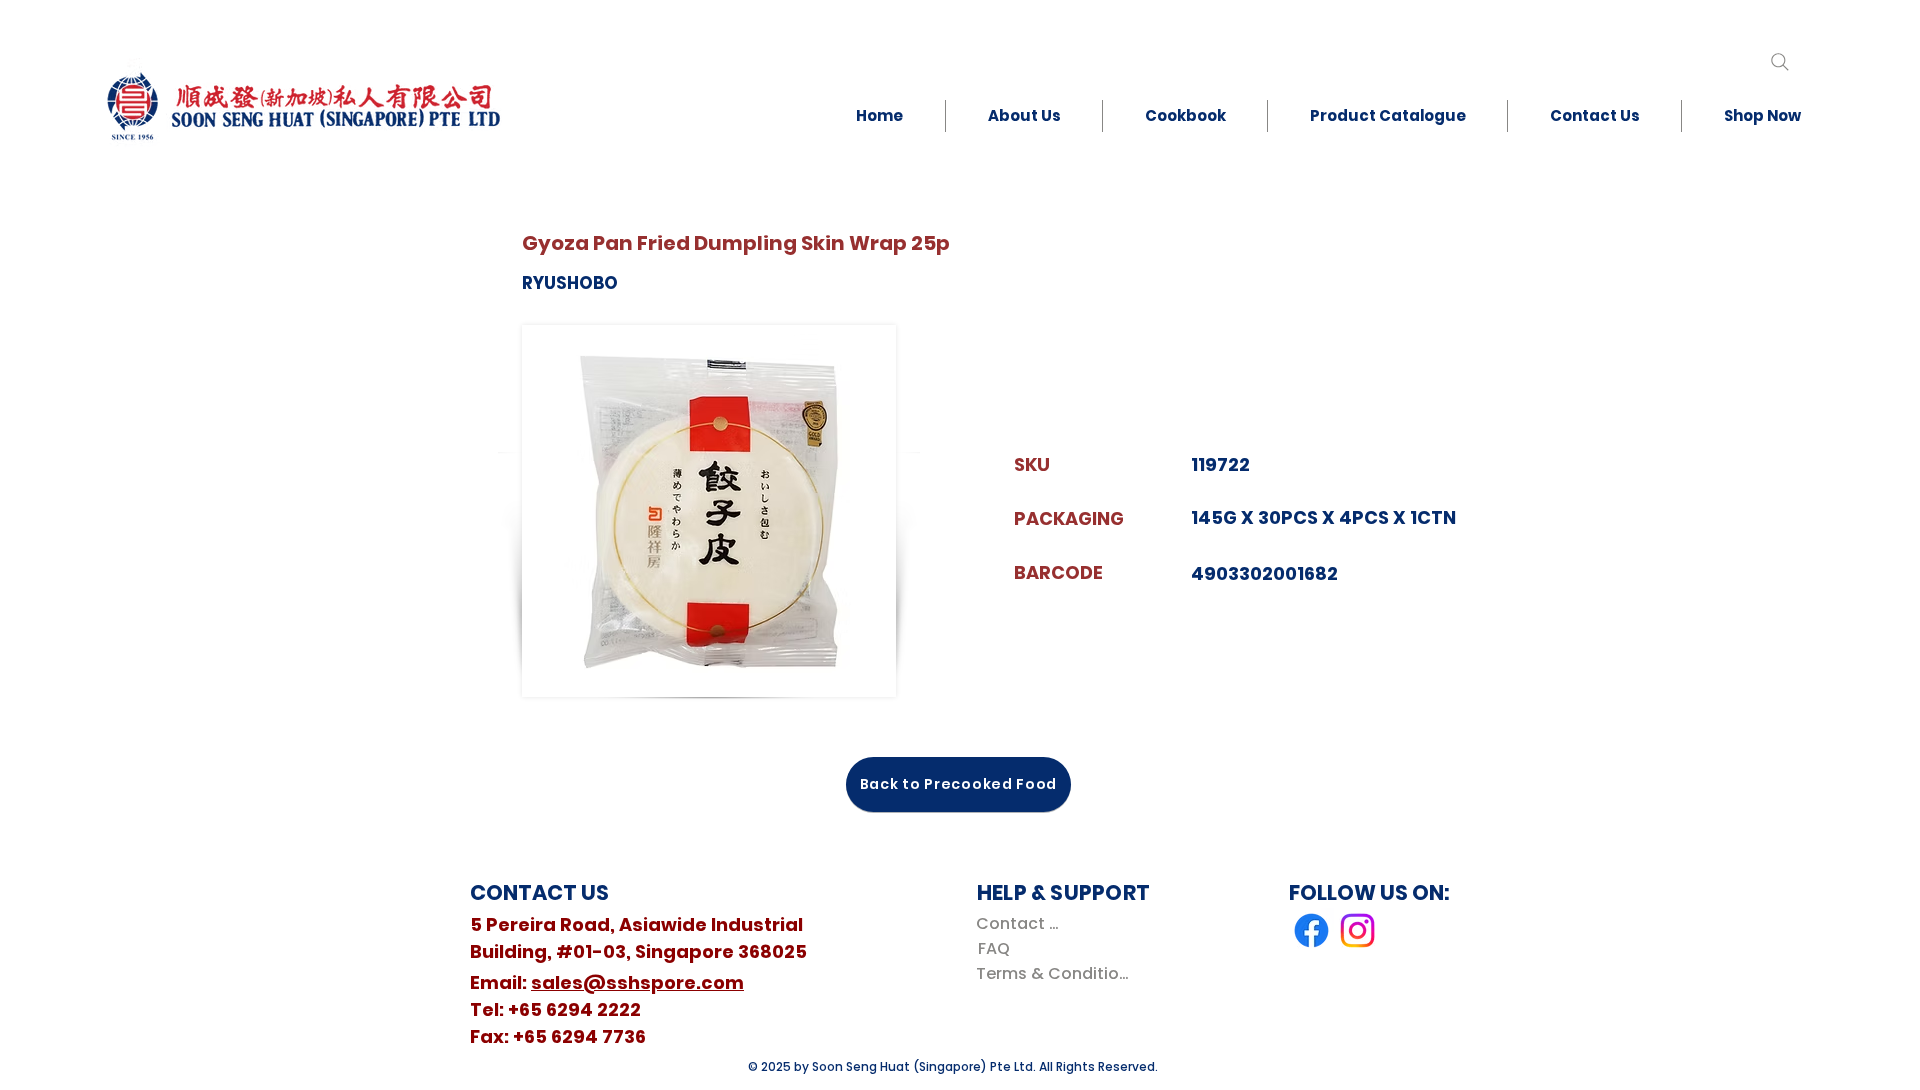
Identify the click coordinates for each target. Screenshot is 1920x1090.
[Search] (1779, 61)
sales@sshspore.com (637, 982)
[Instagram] (1357, 930)
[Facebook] (1311, 930)
